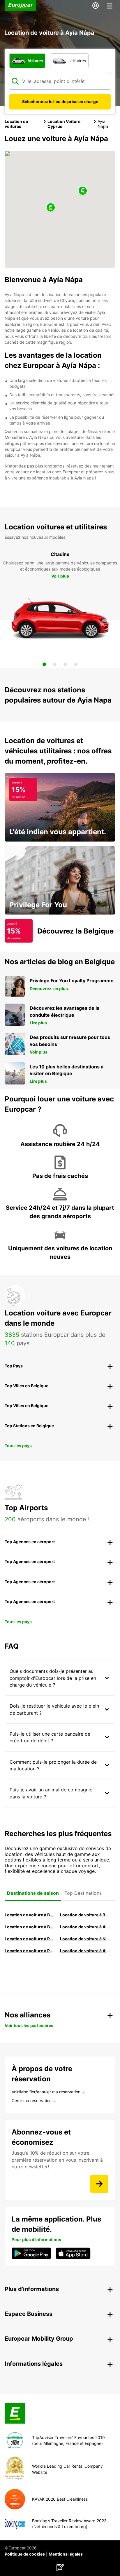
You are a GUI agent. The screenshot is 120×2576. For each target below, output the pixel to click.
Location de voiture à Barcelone (30, 1915)
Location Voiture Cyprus (64, 124)
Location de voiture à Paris (30, 1951)
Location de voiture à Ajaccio (85, 1951)
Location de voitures (16, 124)
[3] (65, 664)
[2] (55, 664)
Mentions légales (66, 2554)
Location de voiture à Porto (30, 1939)
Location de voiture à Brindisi (30, 1927)
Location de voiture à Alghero (85, 1927)
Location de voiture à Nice (85, 1939)
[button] (51, 208)
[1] (44, 664)
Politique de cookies (25, 2554)
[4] (76, 664)
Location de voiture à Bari (85, 1915)
